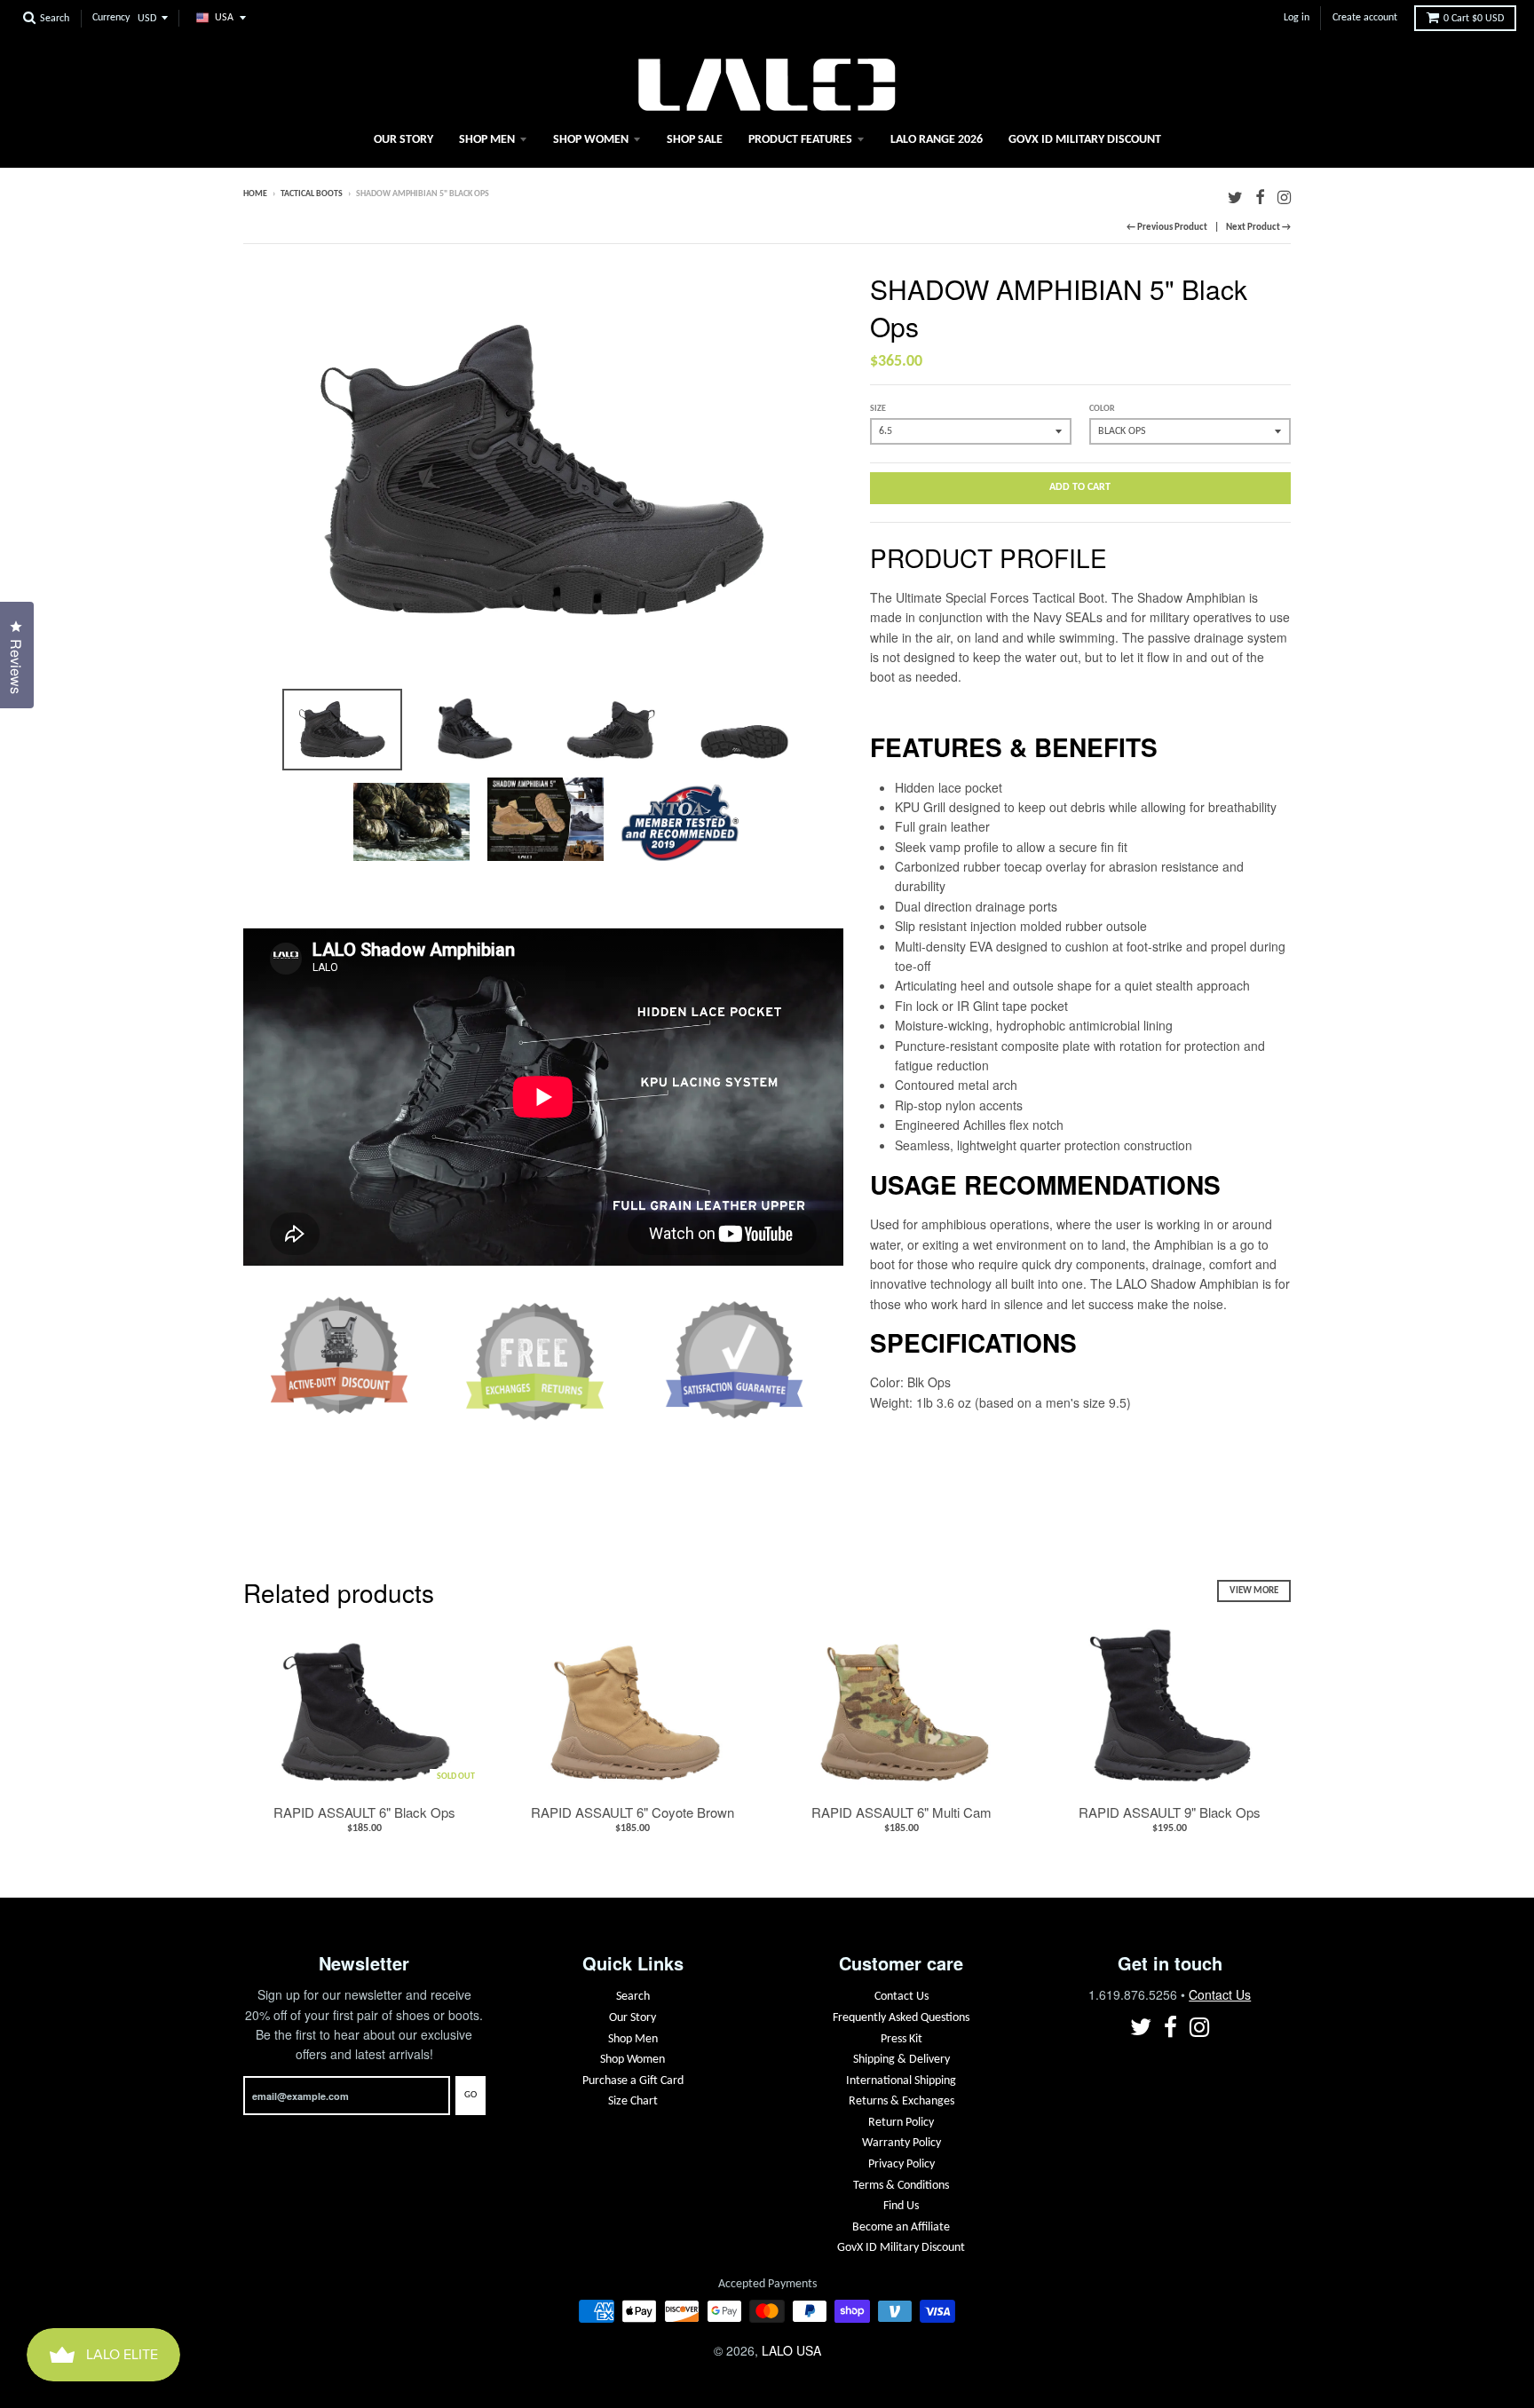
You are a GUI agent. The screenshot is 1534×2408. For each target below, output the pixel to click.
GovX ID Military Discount (1085, 140)
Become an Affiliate (901, 2227)
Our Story (403, 140)
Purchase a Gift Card (633, 2081)
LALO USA (791, 2350)
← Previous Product (1167, 228)
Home (255, 194)
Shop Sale (695, 140)
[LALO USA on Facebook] (1260, 196)
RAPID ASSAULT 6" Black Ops (364, 1812)
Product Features (800, 140)
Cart (1474, 19)
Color (1102, 409)
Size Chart (633, 2101)
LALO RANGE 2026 (937, 140)
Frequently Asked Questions (901, 2018)
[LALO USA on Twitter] (1235, 196)
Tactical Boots (312, 194)
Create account (1365, 18)
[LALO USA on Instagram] (1284, 196)
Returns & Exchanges (901, 2101)
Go (470, 2095)
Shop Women (591, 140)
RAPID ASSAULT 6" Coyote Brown (633, 1812)
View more (1254, 1591)
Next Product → (1258, 228)
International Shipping (901, 2081)
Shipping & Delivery (901, 2060)
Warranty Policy (901, 2143)
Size (878, 409)
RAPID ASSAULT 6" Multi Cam (901, 1812)
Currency (111, 18)
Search (633, 1997)
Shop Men (487, 140)
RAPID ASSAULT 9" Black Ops (1170, 1812)
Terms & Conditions (901, 2186)
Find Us (901, 2206)
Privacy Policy (901, 2164)
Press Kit (901, 2039)
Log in (1297, 18)
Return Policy (901, 2123)
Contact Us (901, 1997)
